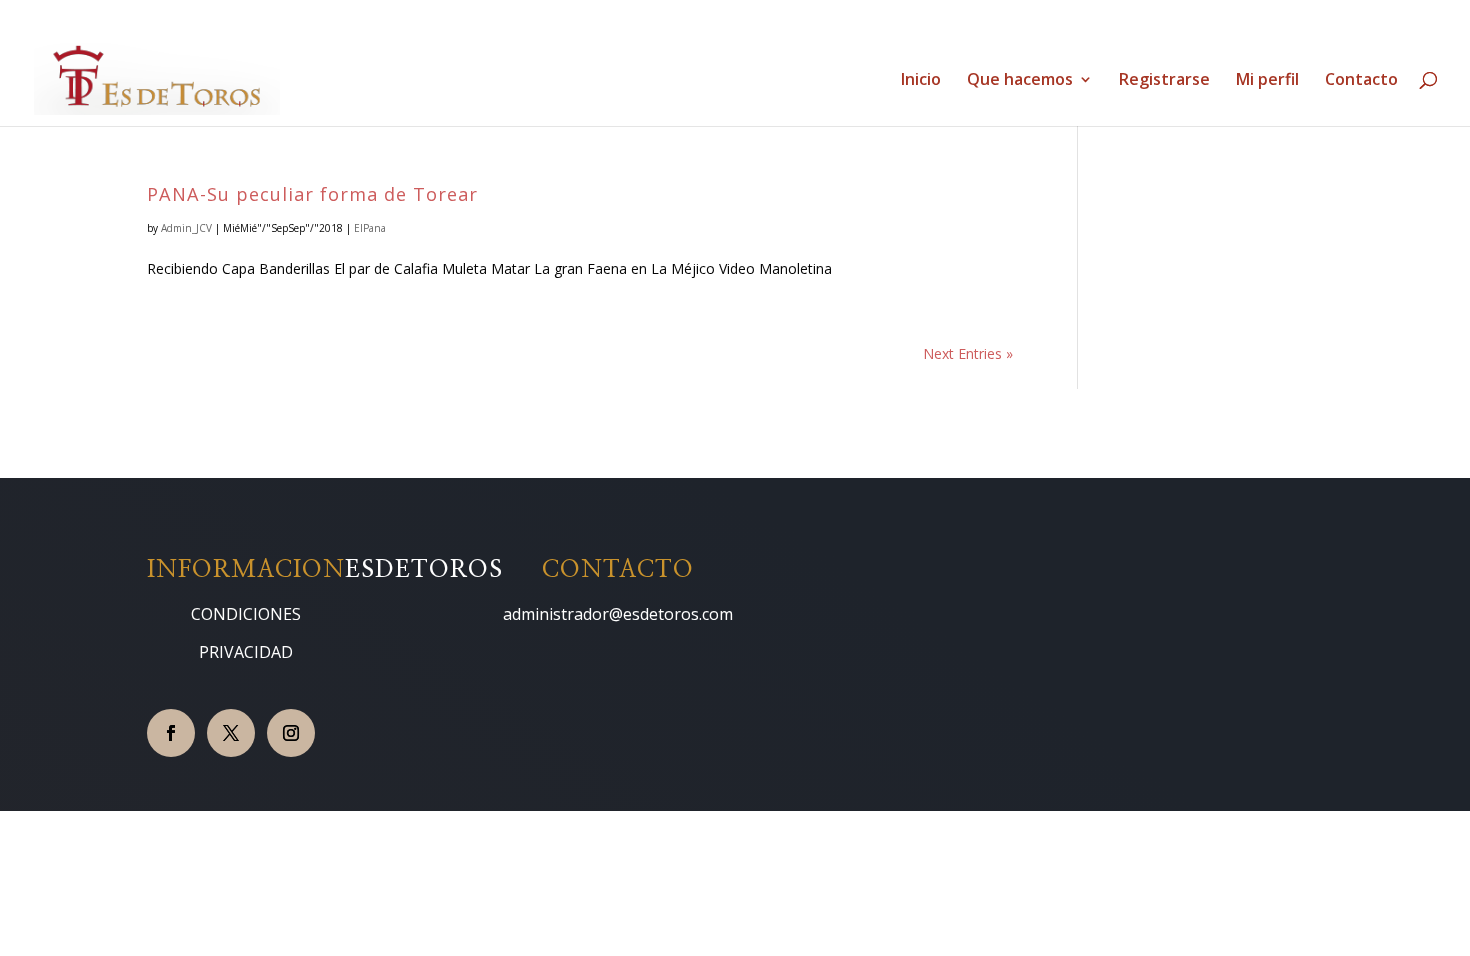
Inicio (921, 81)
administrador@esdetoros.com (618, 614)
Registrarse (1164, 81)
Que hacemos (1020, 81)
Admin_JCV (186, 228)
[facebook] (171, 733)
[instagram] (291, 733)
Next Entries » (968, 353)
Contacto (1361, 81)
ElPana (370, 228)
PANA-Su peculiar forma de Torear (312, 194)
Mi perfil (1267, 81)
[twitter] (231, 733)
